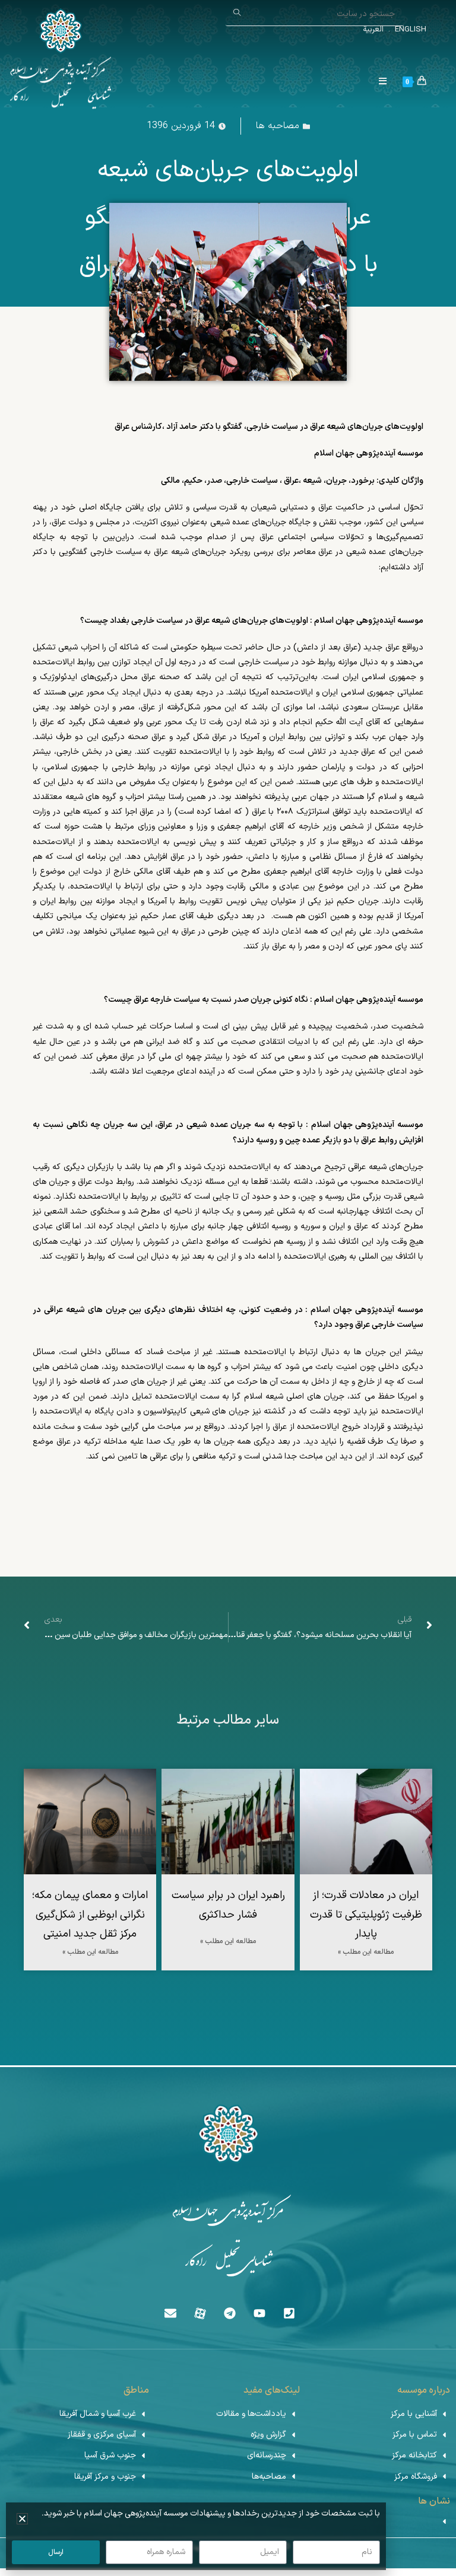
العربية (373, 30)
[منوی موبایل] (387, 82)
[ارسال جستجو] (237, 13)
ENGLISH (409, 30)
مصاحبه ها (278, 126)
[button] (22, 2519)
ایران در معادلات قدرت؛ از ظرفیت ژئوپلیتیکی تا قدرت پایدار (366, 1915)
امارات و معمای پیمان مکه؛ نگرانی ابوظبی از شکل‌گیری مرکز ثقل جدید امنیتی (90, 1915)
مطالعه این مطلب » (366, 1952)
